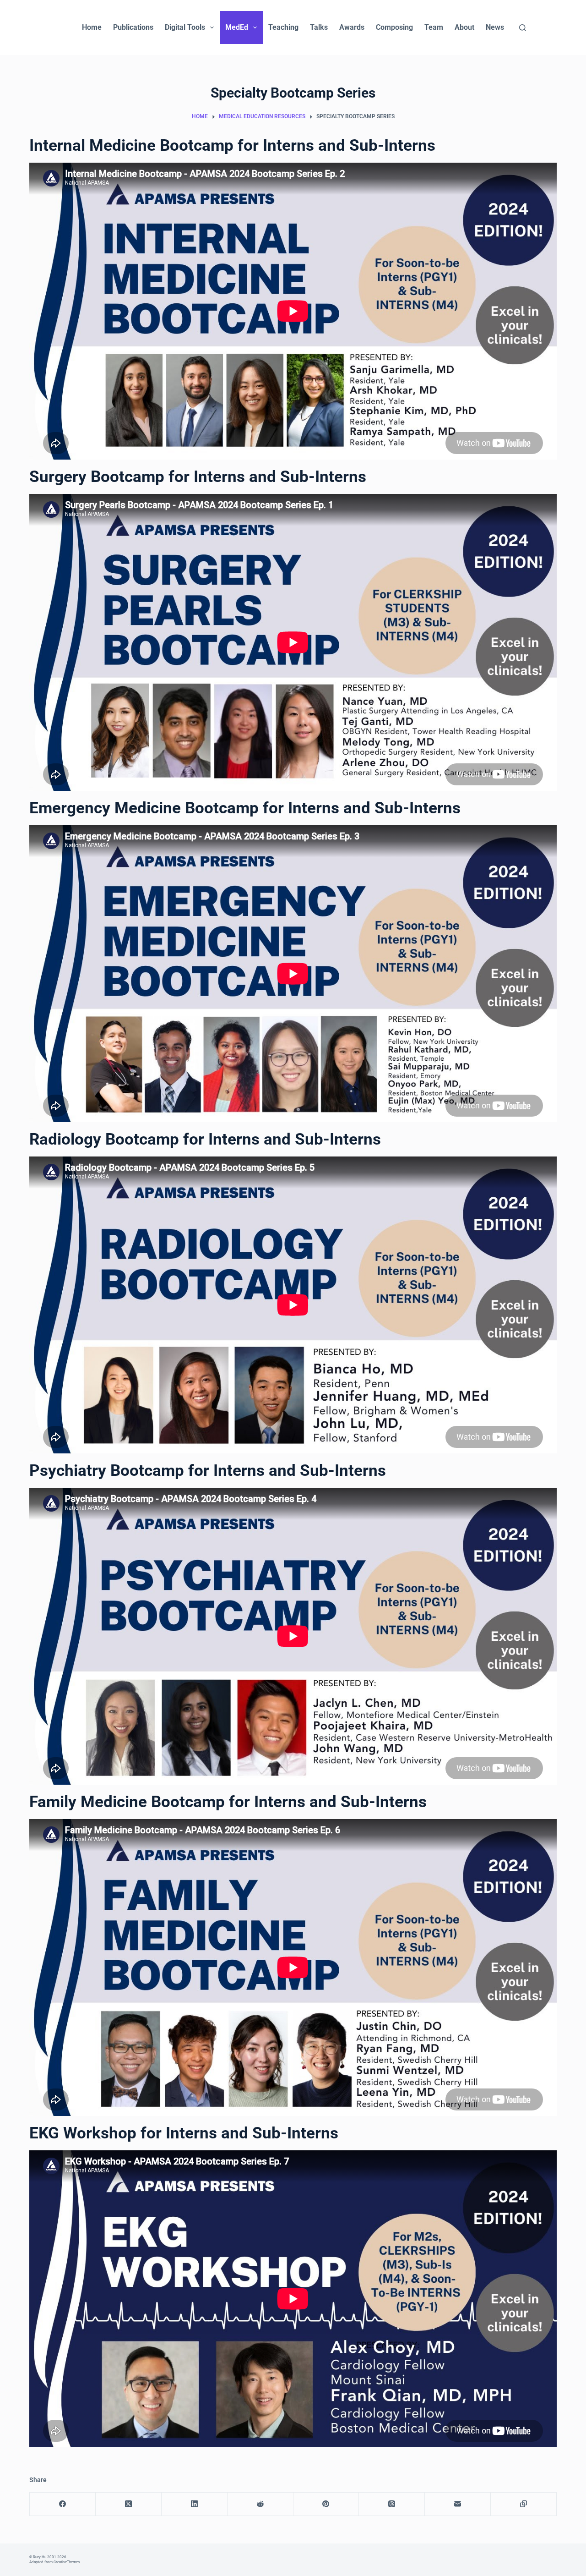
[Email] (458, 2504)
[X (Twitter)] (129, 2504)
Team (434, 27)
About (464, 27)
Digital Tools (185, 27)
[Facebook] (63, 2504)
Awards (352, 27)
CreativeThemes (67, 2562)
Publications (133, 27)
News (495, 27)
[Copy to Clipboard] (524, 2504)
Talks (319, 27)
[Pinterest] (326, 2504)
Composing (394, 27)
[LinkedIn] (195, 2504)
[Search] (523, 28)
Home (92, 27)
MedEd (237, 27)
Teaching (283, 27)
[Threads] (392, 2504)
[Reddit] (260, 2504)
